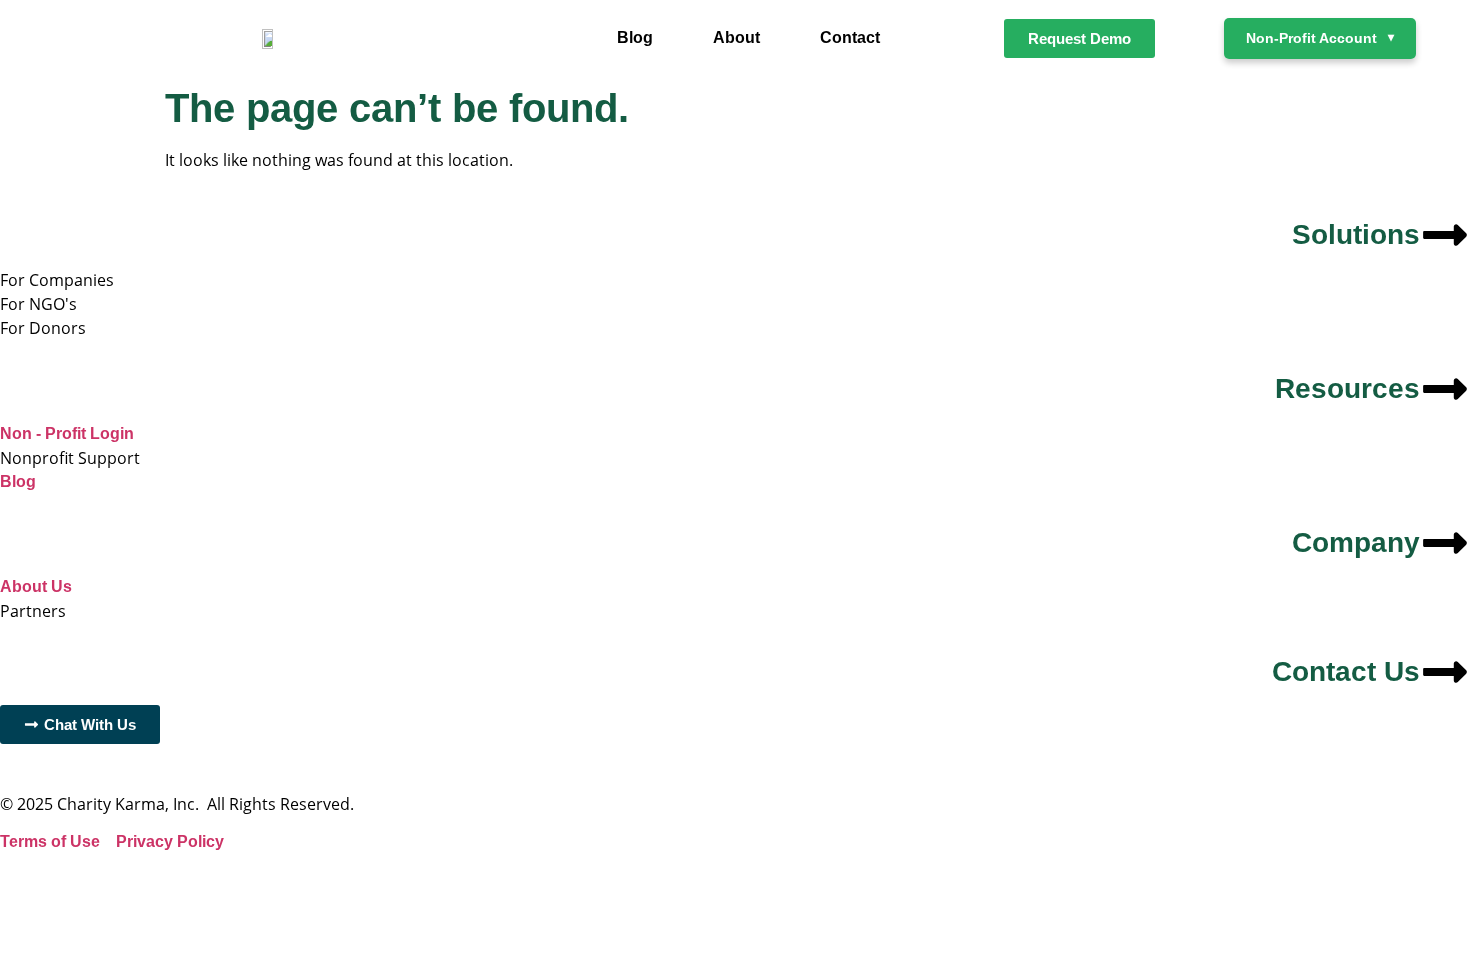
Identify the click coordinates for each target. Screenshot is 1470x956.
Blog (635, 37)
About (736, 37)
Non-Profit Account (1320, 38)
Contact (850, 37)
